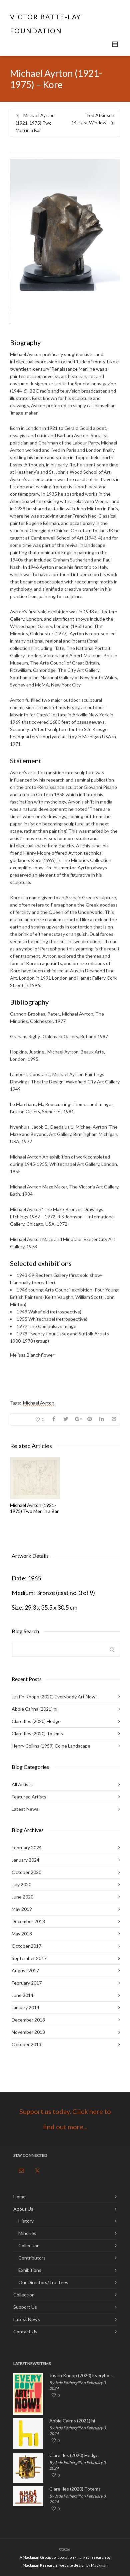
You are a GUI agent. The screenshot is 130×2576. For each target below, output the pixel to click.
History (26, 2221)
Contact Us (25, 2331)
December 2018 (28, 1921)
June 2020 (22, 1897)
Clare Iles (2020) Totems (37, 1733)
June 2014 (22, 1995)
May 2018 (22, 1934)
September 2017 (29, 1958)
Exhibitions (30, 2270)
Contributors (32, 2258)
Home (19, 2197)
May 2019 (22, 1909)
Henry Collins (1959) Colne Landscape (51, 1746)
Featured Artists (29, 1797)
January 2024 (25, 1860)
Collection (29, 2245)
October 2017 (26, 1946)
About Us (23, 2209)
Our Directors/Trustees (43, 2282)
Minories (27, 2233)
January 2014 (25, 2007)
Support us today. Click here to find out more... (65, 2119)
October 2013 (26, 2044)
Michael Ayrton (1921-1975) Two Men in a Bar (34, 1508)
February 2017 (27, 1983)
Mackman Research (40, 2565)
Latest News (25, 1809)
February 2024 (27, 1847)
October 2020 (26, 1872)
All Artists (22, 1784)
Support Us (25, 2307)
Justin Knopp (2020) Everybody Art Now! (54, 1697)
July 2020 (21, 1884)
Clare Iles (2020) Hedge (36, 1721)
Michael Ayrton (39, 1403)
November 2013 (28, 2032)
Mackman (99, 2565)
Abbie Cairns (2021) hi (34, 1709)
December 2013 (28, 2020)
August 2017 (25, 1970)
